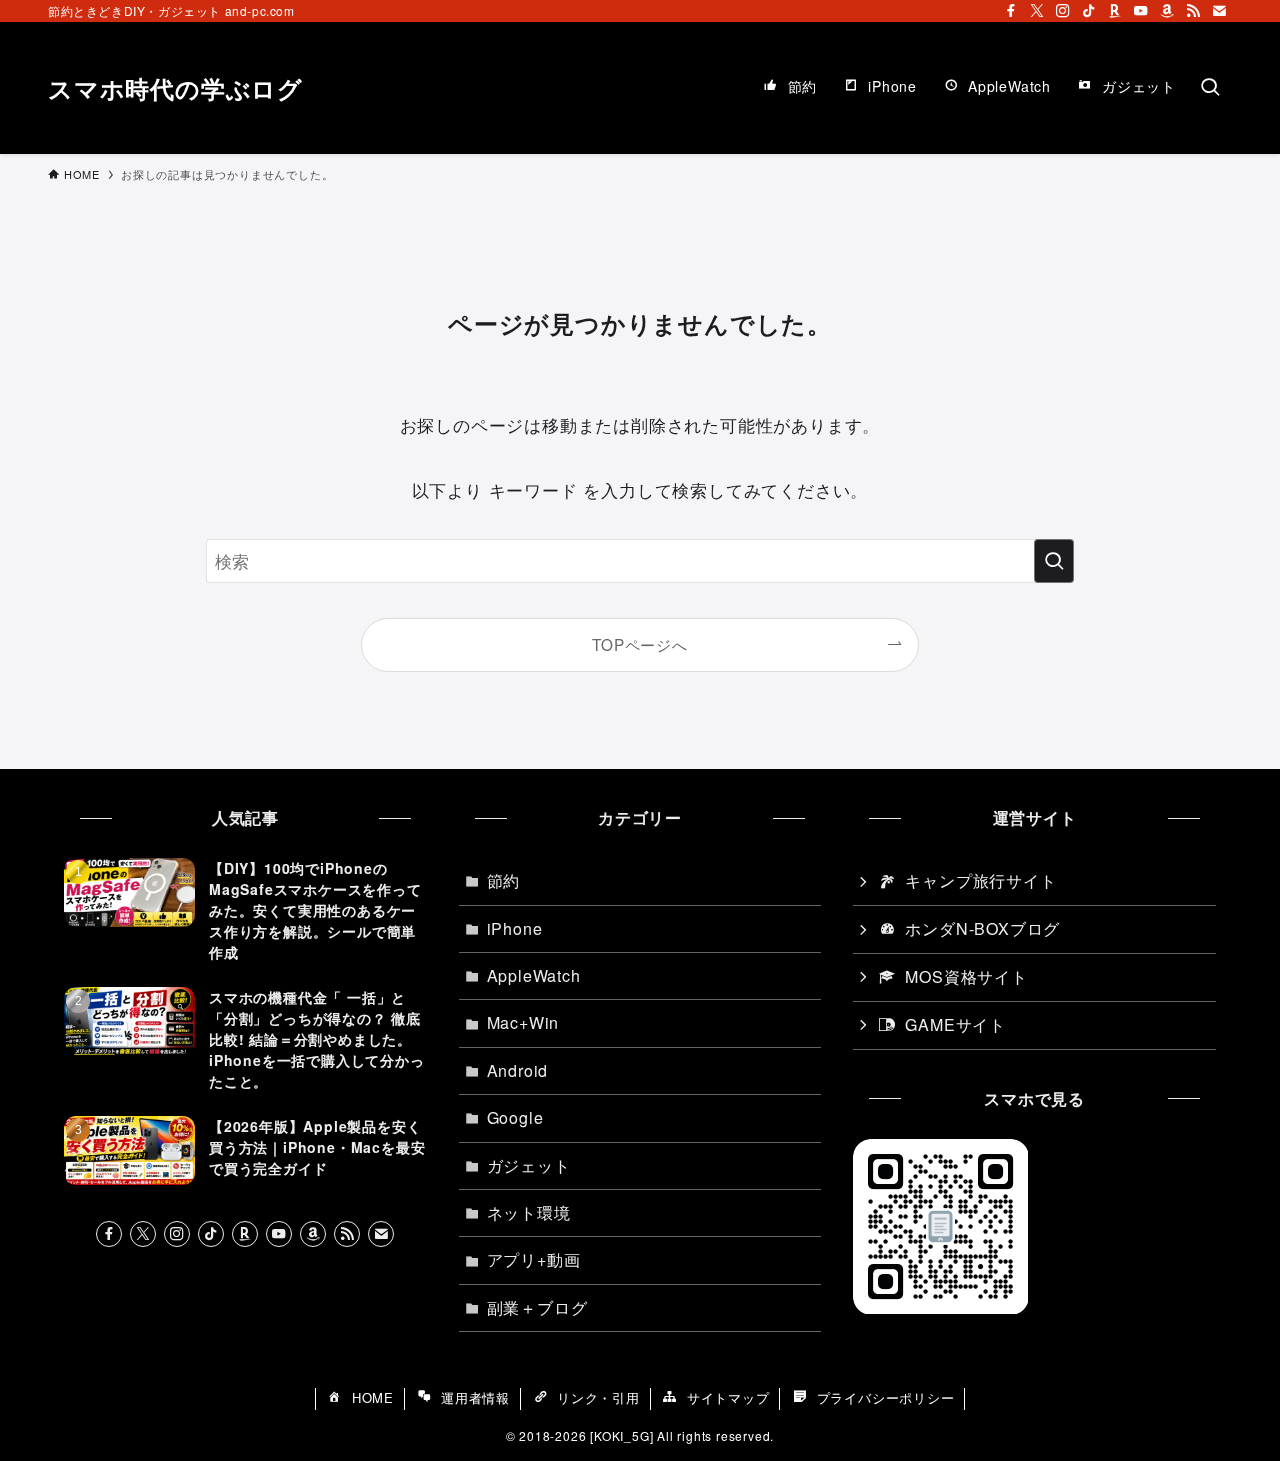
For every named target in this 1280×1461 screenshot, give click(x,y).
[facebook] (1011, 11)
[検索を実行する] (1054, 561)
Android (518, 1070)
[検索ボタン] (1210, 88)
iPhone (515, 928)
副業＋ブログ (537, 1307)
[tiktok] (1089, 11)
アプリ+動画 (534, 1259)
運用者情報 (475, 1397)
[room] (1115, 11)
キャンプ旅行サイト (980, 880)
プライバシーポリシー (886, 1397)
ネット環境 (529, 1212)
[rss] (1193, 11)
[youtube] (1141, 11)
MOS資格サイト (966, 976)
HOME (373, 1397)
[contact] (1219, 11)
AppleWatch (534, 975)
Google (515, 1117)
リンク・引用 (598, 1397)
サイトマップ (728, 1397)
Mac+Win (523, 1022)
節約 (504, 880)
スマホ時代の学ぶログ (175, 88)
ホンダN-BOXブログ (982, 928)
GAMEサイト (955, 1024)
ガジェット (529, 1165)
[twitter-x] (1037, 11)
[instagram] (1063, 11)
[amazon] (1167, 11)
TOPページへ (640, 644)
